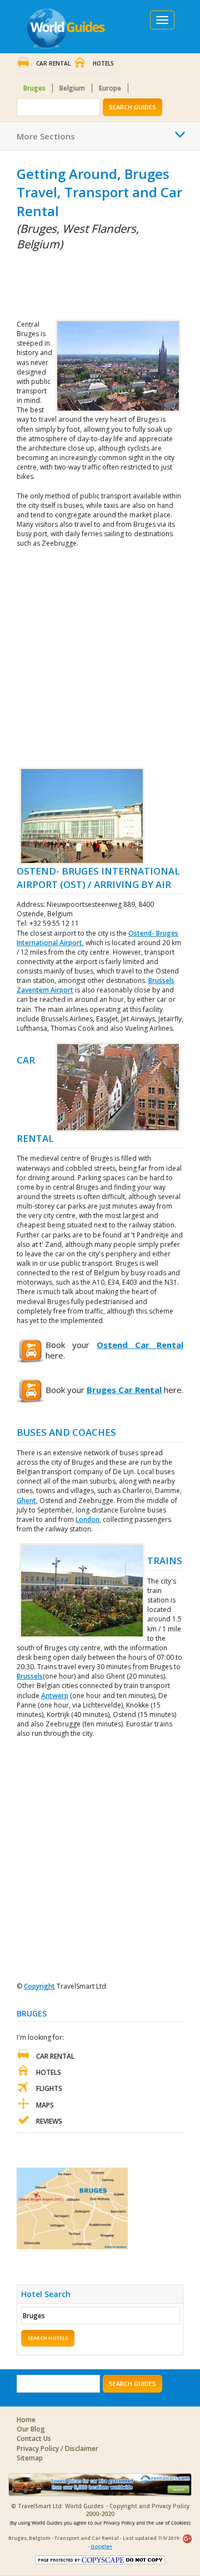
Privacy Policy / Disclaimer (57, 2448)
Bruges (34, 88)
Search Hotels (48, 2338)
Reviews (49, 2121)
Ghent (26, 1501)
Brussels (30, 1676)
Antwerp (55, 1696)
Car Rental (53, 63)
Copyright (39, 1986)
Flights (49, 2088)
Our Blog (31, 2429)
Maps (45, 2105)
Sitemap (30, 2458)
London (87, 1519)
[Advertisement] (72, 283)
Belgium (72, 88)
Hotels (103, 63)
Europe (110, 88)
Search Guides (132, 107)
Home (26, 2420)
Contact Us (34, 2438)
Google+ (101, 2546)
